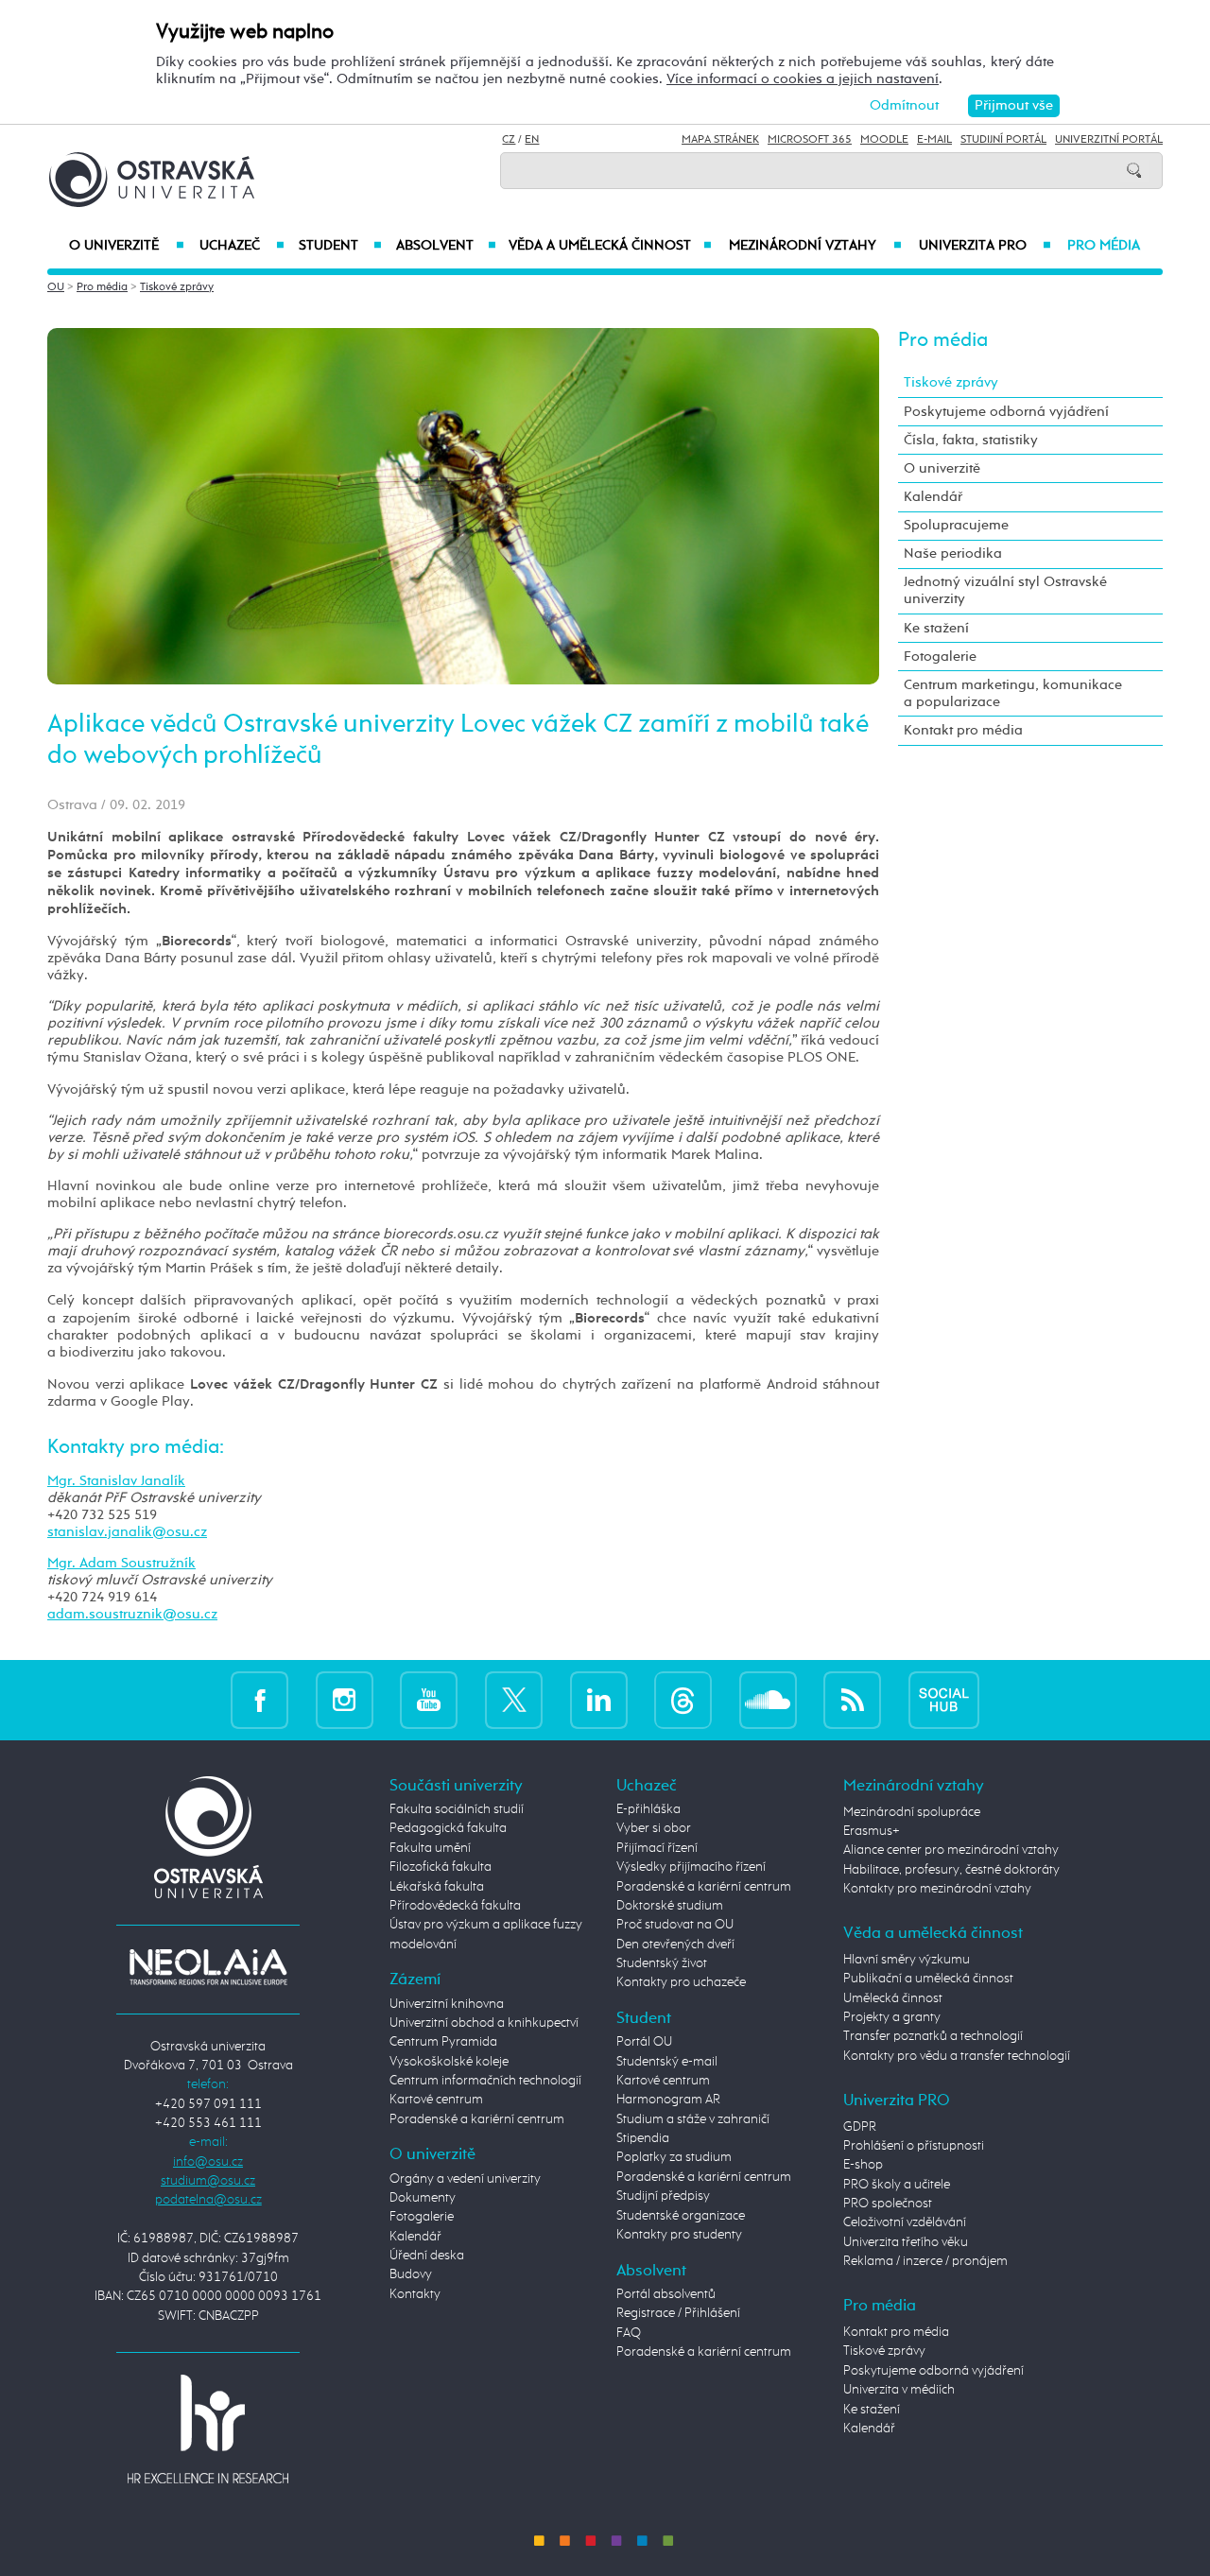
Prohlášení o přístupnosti (914, 2146)
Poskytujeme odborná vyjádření (1006, 412)
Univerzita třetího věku (906, 2242)
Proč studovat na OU (675, 1925)
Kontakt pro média (963, 730)
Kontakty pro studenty (679, 2235)
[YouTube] (429, 1699)
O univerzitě (127, 246)
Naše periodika (953, 553)
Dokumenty (423, 2198)
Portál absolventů (666, 2294)
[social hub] (944, 1699)
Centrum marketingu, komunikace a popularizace (1013, 693)
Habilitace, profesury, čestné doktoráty (951, 1870)
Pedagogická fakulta (448, 1828)
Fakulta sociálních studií (457, 1809)
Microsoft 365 (810, 140)
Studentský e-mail (667, 2062)
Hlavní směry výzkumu (907, 1960)
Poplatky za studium (674, 2157)
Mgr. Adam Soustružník (121, 1563)
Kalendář (933, 497)
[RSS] (852, 1699)
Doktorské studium (670, 1906)
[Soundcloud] (768, 1699)
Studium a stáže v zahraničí (693, 2119)
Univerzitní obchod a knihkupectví (484, 2023)
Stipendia (643, 2138)
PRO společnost (888, 2204)
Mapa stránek (720, 140)
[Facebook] (259, 1699)
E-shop (863, 2165)
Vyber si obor (654, 1828)
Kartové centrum (436, 2100)
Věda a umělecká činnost (610, 246)
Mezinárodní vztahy (815, 246)
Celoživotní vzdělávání (905, 2222)
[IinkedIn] (599, 1699)
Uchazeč (242, 246)
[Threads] (683, 1699)
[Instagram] (345, 1699)
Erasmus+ (872, 1831)
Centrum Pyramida (443, 2042)
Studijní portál (1003, 140)
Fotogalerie (940, 657)
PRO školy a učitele (897, 2185)
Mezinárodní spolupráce (912, 1812)
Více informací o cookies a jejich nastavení (803, 79)
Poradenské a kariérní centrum (477, 2119)
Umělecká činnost (893, 1998)
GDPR (860, 2127)
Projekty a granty (892, 2017)
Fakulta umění (430, 1848)
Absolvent (446, 246)
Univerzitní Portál (1109, 140)
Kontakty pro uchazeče (681, 1982)
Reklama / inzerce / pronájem (925, 2261)
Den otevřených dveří (675, 1945)
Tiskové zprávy (177, 287)
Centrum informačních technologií (485, 2081)
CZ (509, 140)
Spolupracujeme (956, 525)
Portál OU (644, 2042)
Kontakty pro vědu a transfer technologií (957, 2056)
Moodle (884, 140)
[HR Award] (208, 2429)
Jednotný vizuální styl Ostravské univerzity (1005, 590)
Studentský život (662, 1963)
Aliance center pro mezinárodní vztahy (951, 1850)
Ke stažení (936, 628)
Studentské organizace (681, 2216)
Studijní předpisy (663, 2196)
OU (56, 287)
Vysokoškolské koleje (449, 2062)
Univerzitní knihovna (447, 2004)
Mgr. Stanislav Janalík (116, 1481)
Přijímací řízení (657, 1848)
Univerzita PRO (985, 246)
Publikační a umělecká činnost (928, 1979)
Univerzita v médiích (899, 2390)
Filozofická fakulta (441, 1867)
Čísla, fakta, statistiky (971, 440)
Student (340, 246)
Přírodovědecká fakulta (455, 1906)
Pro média (1104, 246)
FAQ (629, 2333)
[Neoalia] (208, 1966)
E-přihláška (648, 1809)
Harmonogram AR (668, 2100)
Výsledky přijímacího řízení (691, 1867)
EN (532, 140)
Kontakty (415, 2294)
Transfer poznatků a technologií (933, 2036)
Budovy (411, 2274)
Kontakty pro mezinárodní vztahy (937, 1889)
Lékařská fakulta (437, 1887)
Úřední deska (427, 2256)
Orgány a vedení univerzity (465, 2179)
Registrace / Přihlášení (678, 2313)
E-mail (934, 140)
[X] (514, 1699)
